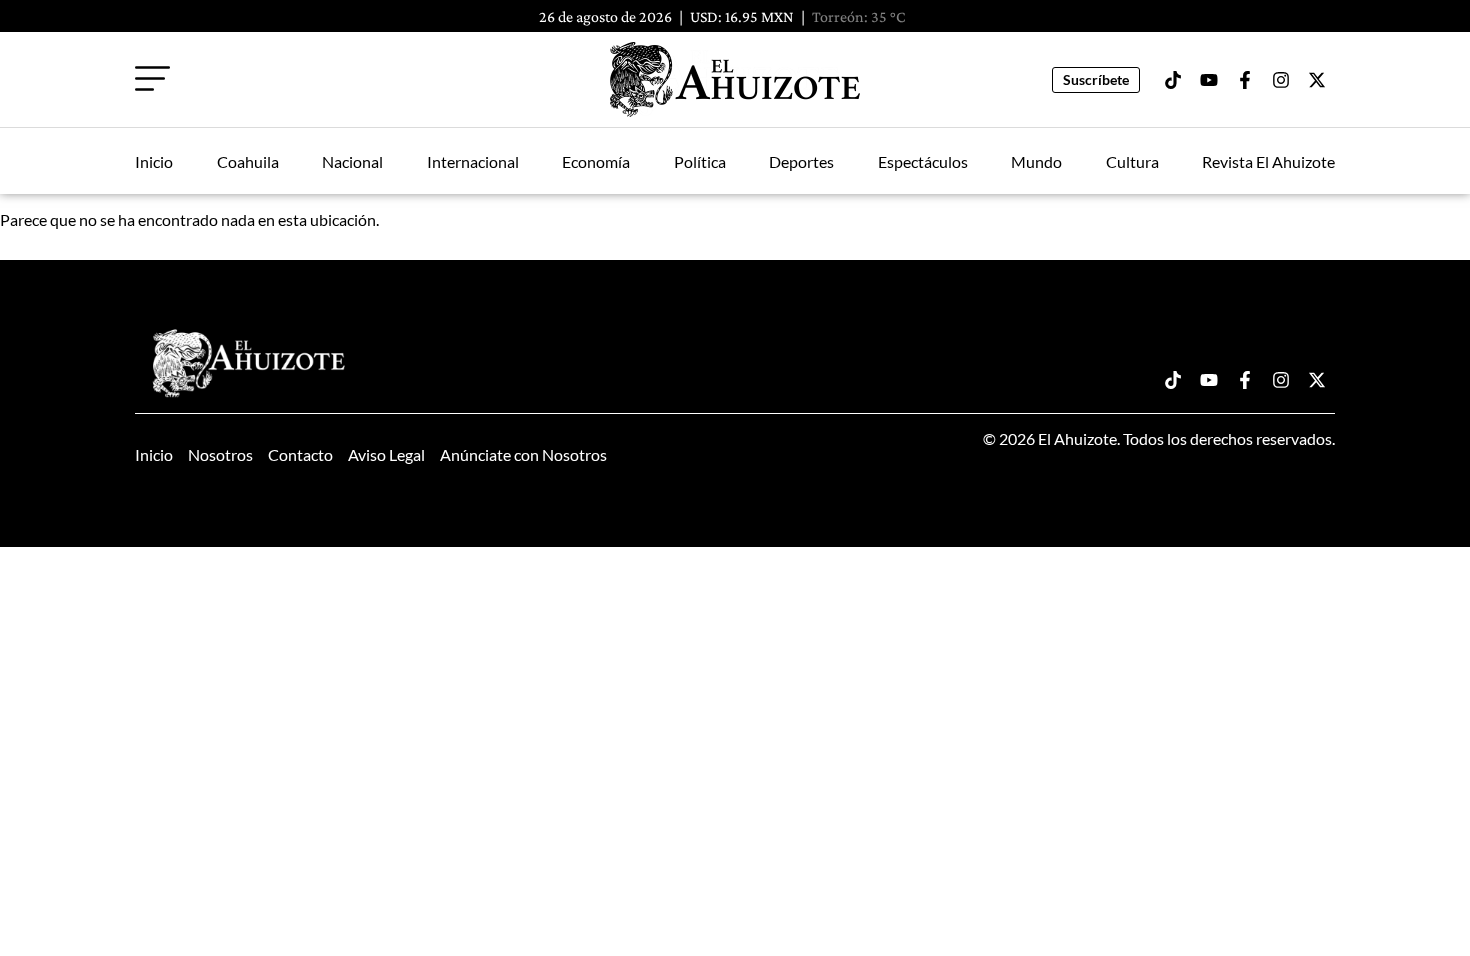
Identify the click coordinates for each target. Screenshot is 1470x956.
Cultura (1132, 161)
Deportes (801, 161)
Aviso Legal (386, 454)
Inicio (154, 161)
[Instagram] (1281, 80)
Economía (596, 161)
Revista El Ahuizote (1268, 161)
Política (700, 161)
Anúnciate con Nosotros (523, 454)
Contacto (300, 454)
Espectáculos (923, 161)
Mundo (1036, 161)
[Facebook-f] (1245, 80)
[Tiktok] (1173, 80)
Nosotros (220, 454)
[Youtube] (1209, 80)
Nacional (352, 161)
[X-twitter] (1317, 80)
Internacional (473, 161)
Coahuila (248, 161)
